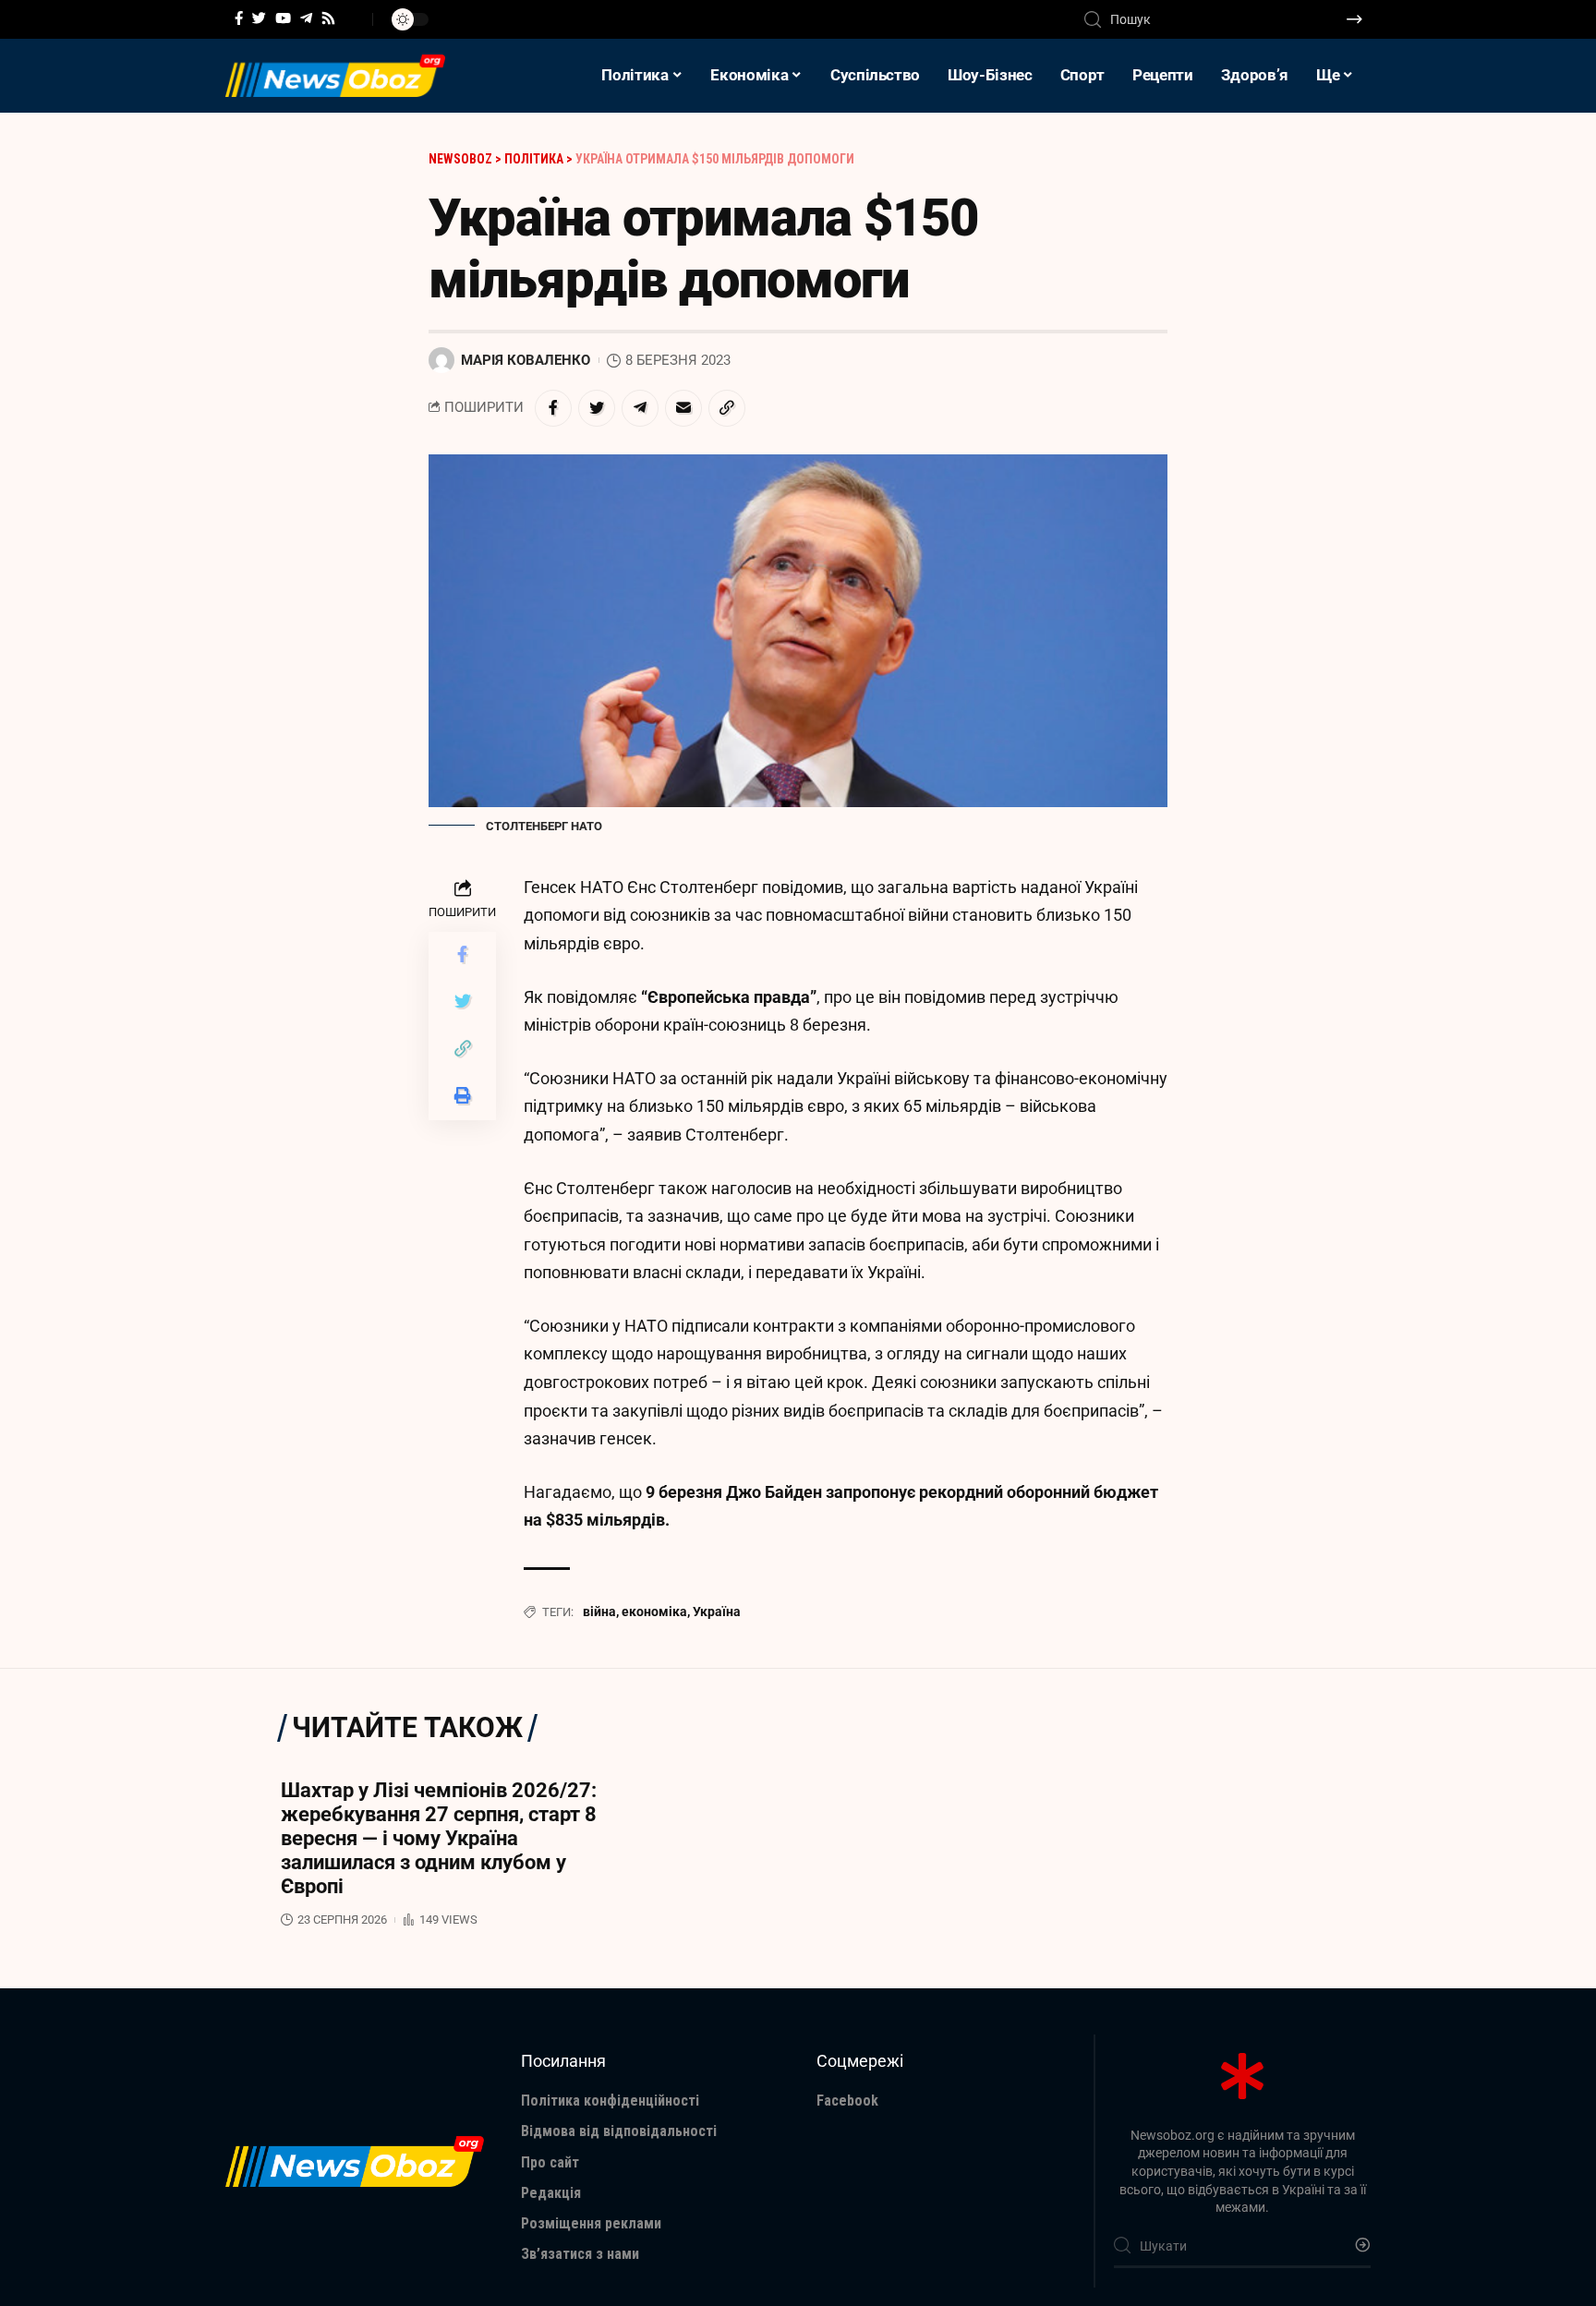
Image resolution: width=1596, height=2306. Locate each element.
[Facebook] (239, 18)
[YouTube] (283, 18)
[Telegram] (306, 18)
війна (599, 1612)
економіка (654, 1612)
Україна (717, 1612)
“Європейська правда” (729, 997)
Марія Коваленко (526, 360)
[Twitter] (259, 18)
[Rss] (328, 18)
